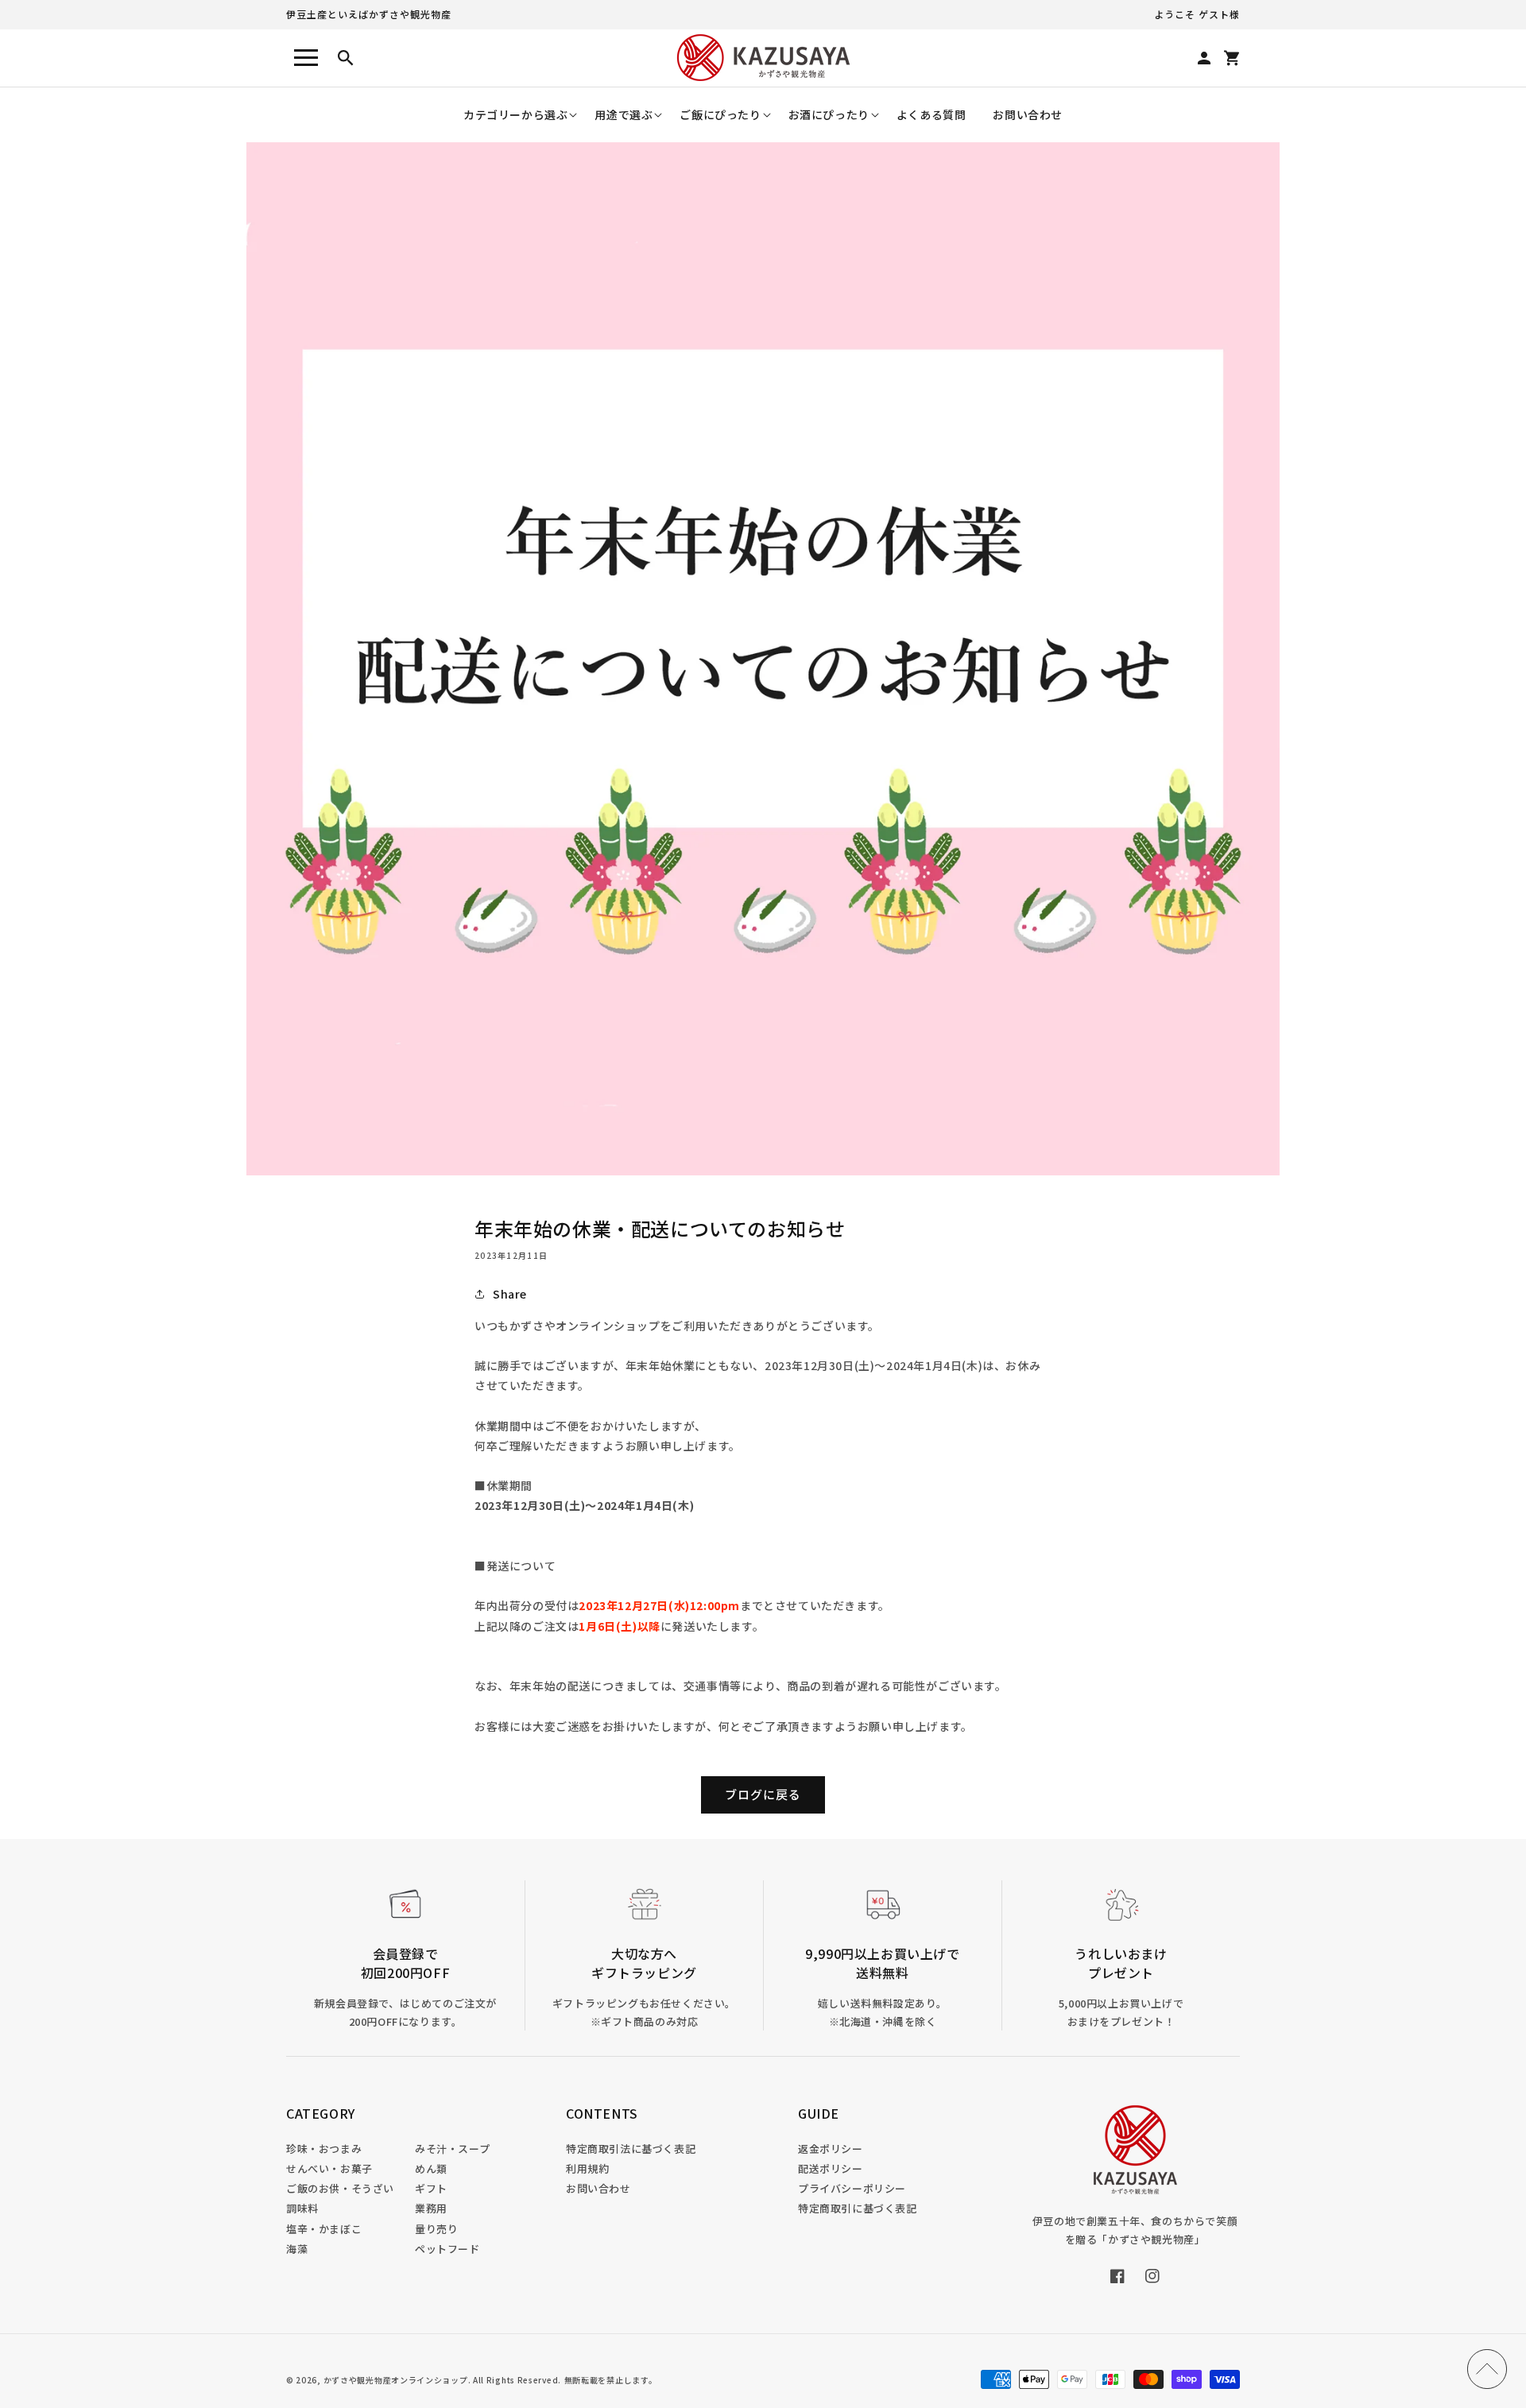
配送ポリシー (831, 2168)
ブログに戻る (763, 1794)
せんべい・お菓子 (329, 2168)
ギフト (431, 2188)
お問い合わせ (598, 2188)
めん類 (431, 2168)
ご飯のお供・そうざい (340, 2188)
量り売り (436, 2229)
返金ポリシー (831, 2149)
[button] (515, 115)
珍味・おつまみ (324, 2149)
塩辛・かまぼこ (324, 2229)
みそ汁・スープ (452, 2149)
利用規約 (587, 2168)
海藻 (297, 2249)
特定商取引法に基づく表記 (631, 2149)
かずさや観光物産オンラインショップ (396, 2380)
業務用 (431, 2208)
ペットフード (447, 2249)
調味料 (302, 2208)
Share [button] (510, 1294)
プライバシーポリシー (852, 2188)
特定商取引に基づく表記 (858, 2208)
